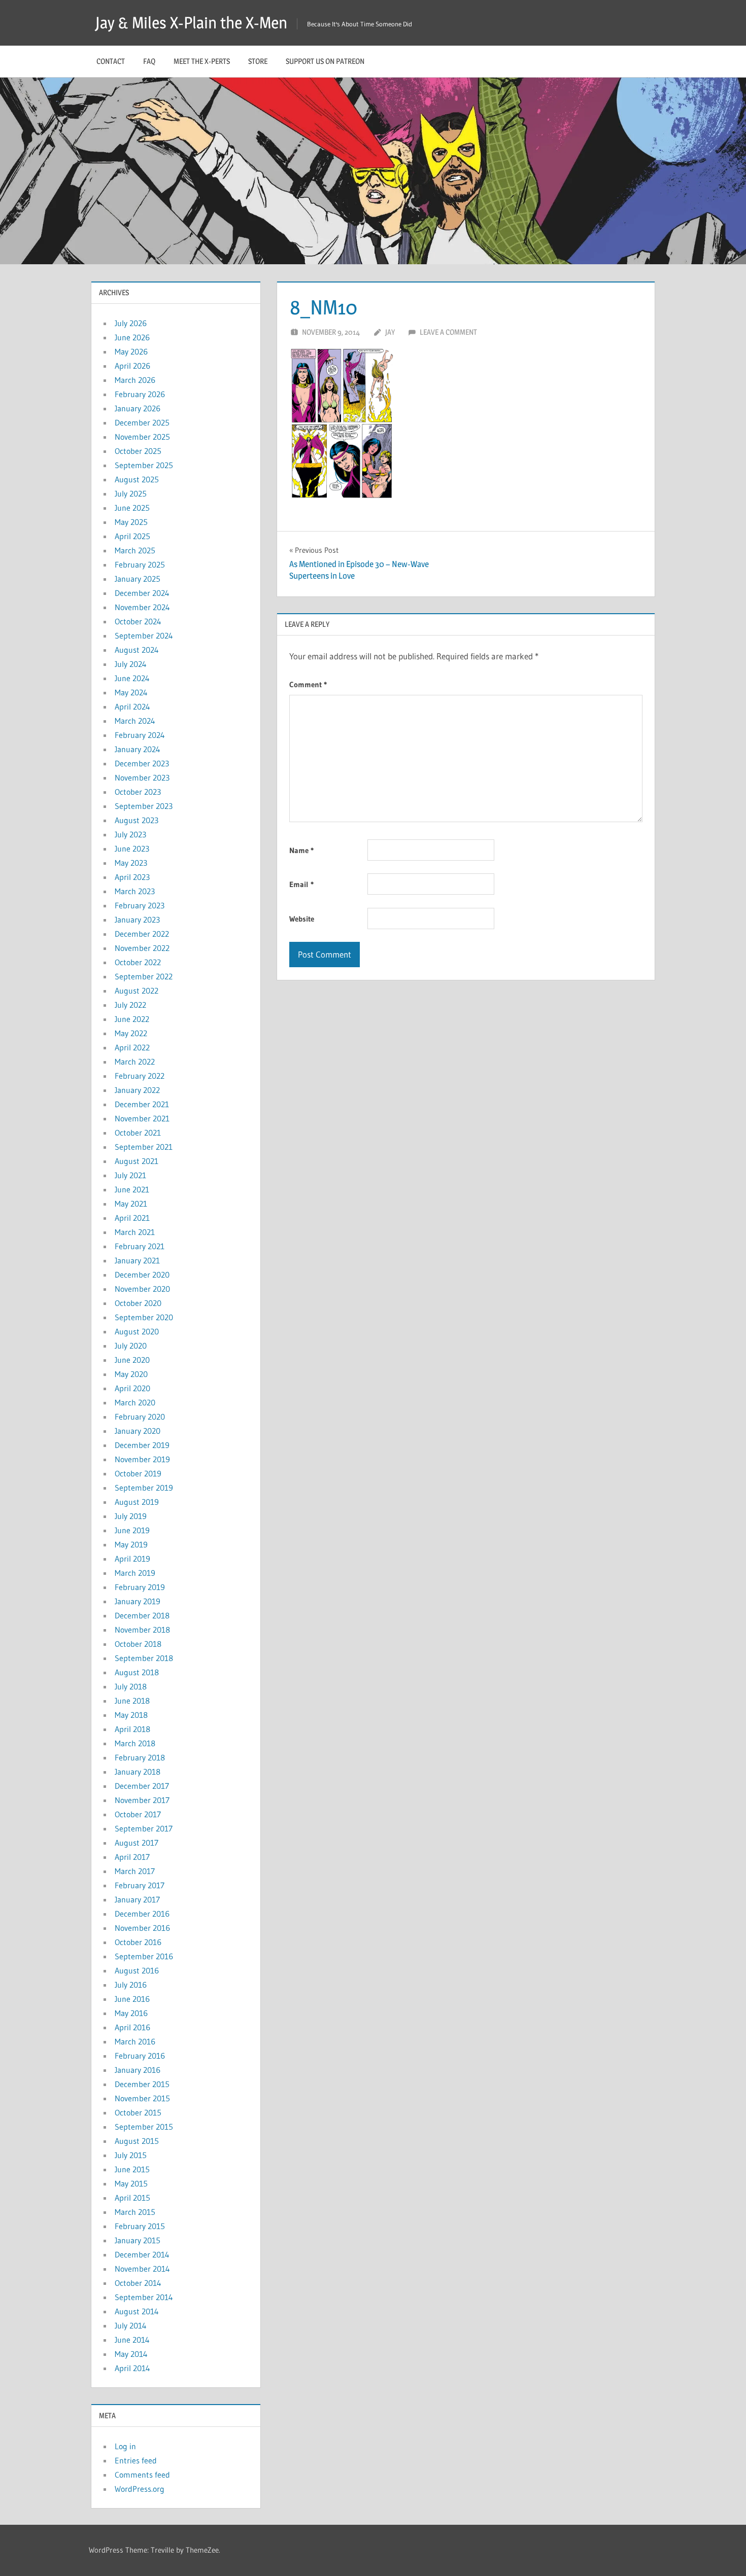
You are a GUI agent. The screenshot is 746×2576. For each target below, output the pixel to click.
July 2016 (131, 1985)
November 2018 (142, 1630)
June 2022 (132, 1019)
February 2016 (140, 2056)
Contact (111, 61)
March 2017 (135, 1871)
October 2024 (138, 621)
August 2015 (137, 2141)
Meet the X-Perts (202, 61)
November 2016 (142, 1928)
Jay (390, 332)
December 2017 (142, 1786)
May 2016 (131, 2013)
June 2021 (132, 1189)
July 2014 (131, 2325)
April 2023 (132, 877)
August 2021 (137, 1161)
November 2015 (142, 2098)
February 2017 (140, 1885)
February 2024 (140, 735)
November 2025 (142, 437)
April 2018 (132, 1729)
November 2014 (142, 2269)
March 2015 (135, 2212)
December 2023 (142, 763)
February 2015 (140, 2226)
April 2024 (132, 707)
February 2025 (140, 564)
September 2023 (144, 806)
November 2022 (142, 948)
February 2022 (140, 1076)
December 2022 (142, 934)
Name (301, 850)
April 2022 (132, 1047)
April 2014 (132, 2368)
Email (301, 884)
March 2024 (135, 721)
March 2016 (135, 2041)
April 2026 (132, 366)
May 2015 (131, 2183)
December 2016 (142, 1914)
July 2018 (131, 1686)
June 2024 (132, 678)
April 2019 (132, 1559)
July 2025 (131, 493)
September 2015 (144, 2127)
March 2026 (135, 380)
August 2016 (137, 1970)
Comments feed (142, 2475)
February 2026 (140, 394)
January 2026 (138, 408)
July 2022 (130, 1005)
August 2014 (137, 2311)
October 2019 (138, 1473)
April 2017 (132, 1857)
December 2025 (142, 422)
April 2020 (132, 1388)
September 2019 (144, 1488)
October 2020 (138, 1303)
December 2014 (142, 2254)
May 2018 (131, 1715)
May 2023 (131, 863)
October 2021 (138, 1133)
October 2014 (138, 2283)
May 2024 (131, 692)
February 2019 (140, 1587)
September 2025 (144, 465)
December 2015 (142, 2084)
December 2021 (142, 1104)
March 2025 (135, 550)
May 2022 (131, 1033)
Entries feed (136, 2460)
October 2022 (138, 962)
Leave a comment (448, 332)
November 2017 (142, 1800)
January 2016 (138, 2070)
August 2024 (137, 650)
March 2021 (135, 1232)
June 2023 (132, 849)
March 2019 (135, 1573)
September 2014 (144, 2297)
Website (302, 919)
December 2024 (142, 593)
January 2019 (138, 1601)
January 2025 (138, 579)
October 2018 (138, 1644)
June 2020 (132, 1360)
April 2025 (132, 536)
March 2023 (135, 891)
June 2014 (132, 2340)
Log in (125, 2446)
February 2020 (140, 1417)
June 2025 (132, 508)
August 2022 (137, 991)
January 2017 (137, 1899)
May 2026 (131, 351)
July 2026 (131, 323)
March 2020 (135, 1402)
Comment (308, 684)
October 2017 (138, 1814)
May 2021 (131, 1204)
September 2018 (144, 1658)
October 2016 (138, 1942)
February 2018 (140, 1757)
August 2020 (137, 1331)
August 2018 (137, 1672)
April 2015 (132, 2198)
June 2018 (132, 1701)
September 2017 (144, 1828)
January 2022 (137, 1090)
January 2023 (137, 920)
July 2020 (131, 1346)
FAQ (149, 61)
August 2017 (137, 1843)
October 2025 (138, 451)
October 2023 (138, 792)
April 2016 (132, 2027)
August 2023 (137, 820)
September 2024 (144, 636)
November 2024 (142, 607)
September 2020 (144, 1317)
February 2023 (140, 905)
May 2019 (131, 1544)
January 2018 (138, 1772)
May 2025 (131, 522)
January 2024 (138, 749)
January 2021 (137, 1260)
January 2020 (138, 1431)
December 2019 (142, 1445)
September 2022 (144, 976)
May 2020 (131, 1374)
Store (258, 61)
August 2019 (137, 1502)
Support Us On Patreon (325, 61)
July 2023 (130, 834)
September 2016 (144, 1956)
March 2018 (135, 1743)
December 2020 (142, 1275)
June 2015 (132, 2169)
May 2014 (131, 2354)
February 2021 (140, 1246)
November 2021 (142, 1118)
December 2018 (142, 1615)
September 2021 (144, 1147)
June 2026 (132, 337)
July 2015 (131, 2155)
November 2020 (142, 1289)
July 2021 (130, 1175)
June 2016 (132, 1999)
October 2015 (138, 2112)
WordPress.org (140, 2489)
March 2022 (135, 1062)
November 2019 (142, 1459)
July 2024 (131, 664)
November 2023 (142, 778)
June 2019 (132, 1530)
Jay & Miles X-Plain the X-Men (191, 23)
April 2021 (132, 1218)
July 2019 (131, 1516)
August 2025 (137, 479)
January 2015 (138, 2240)
